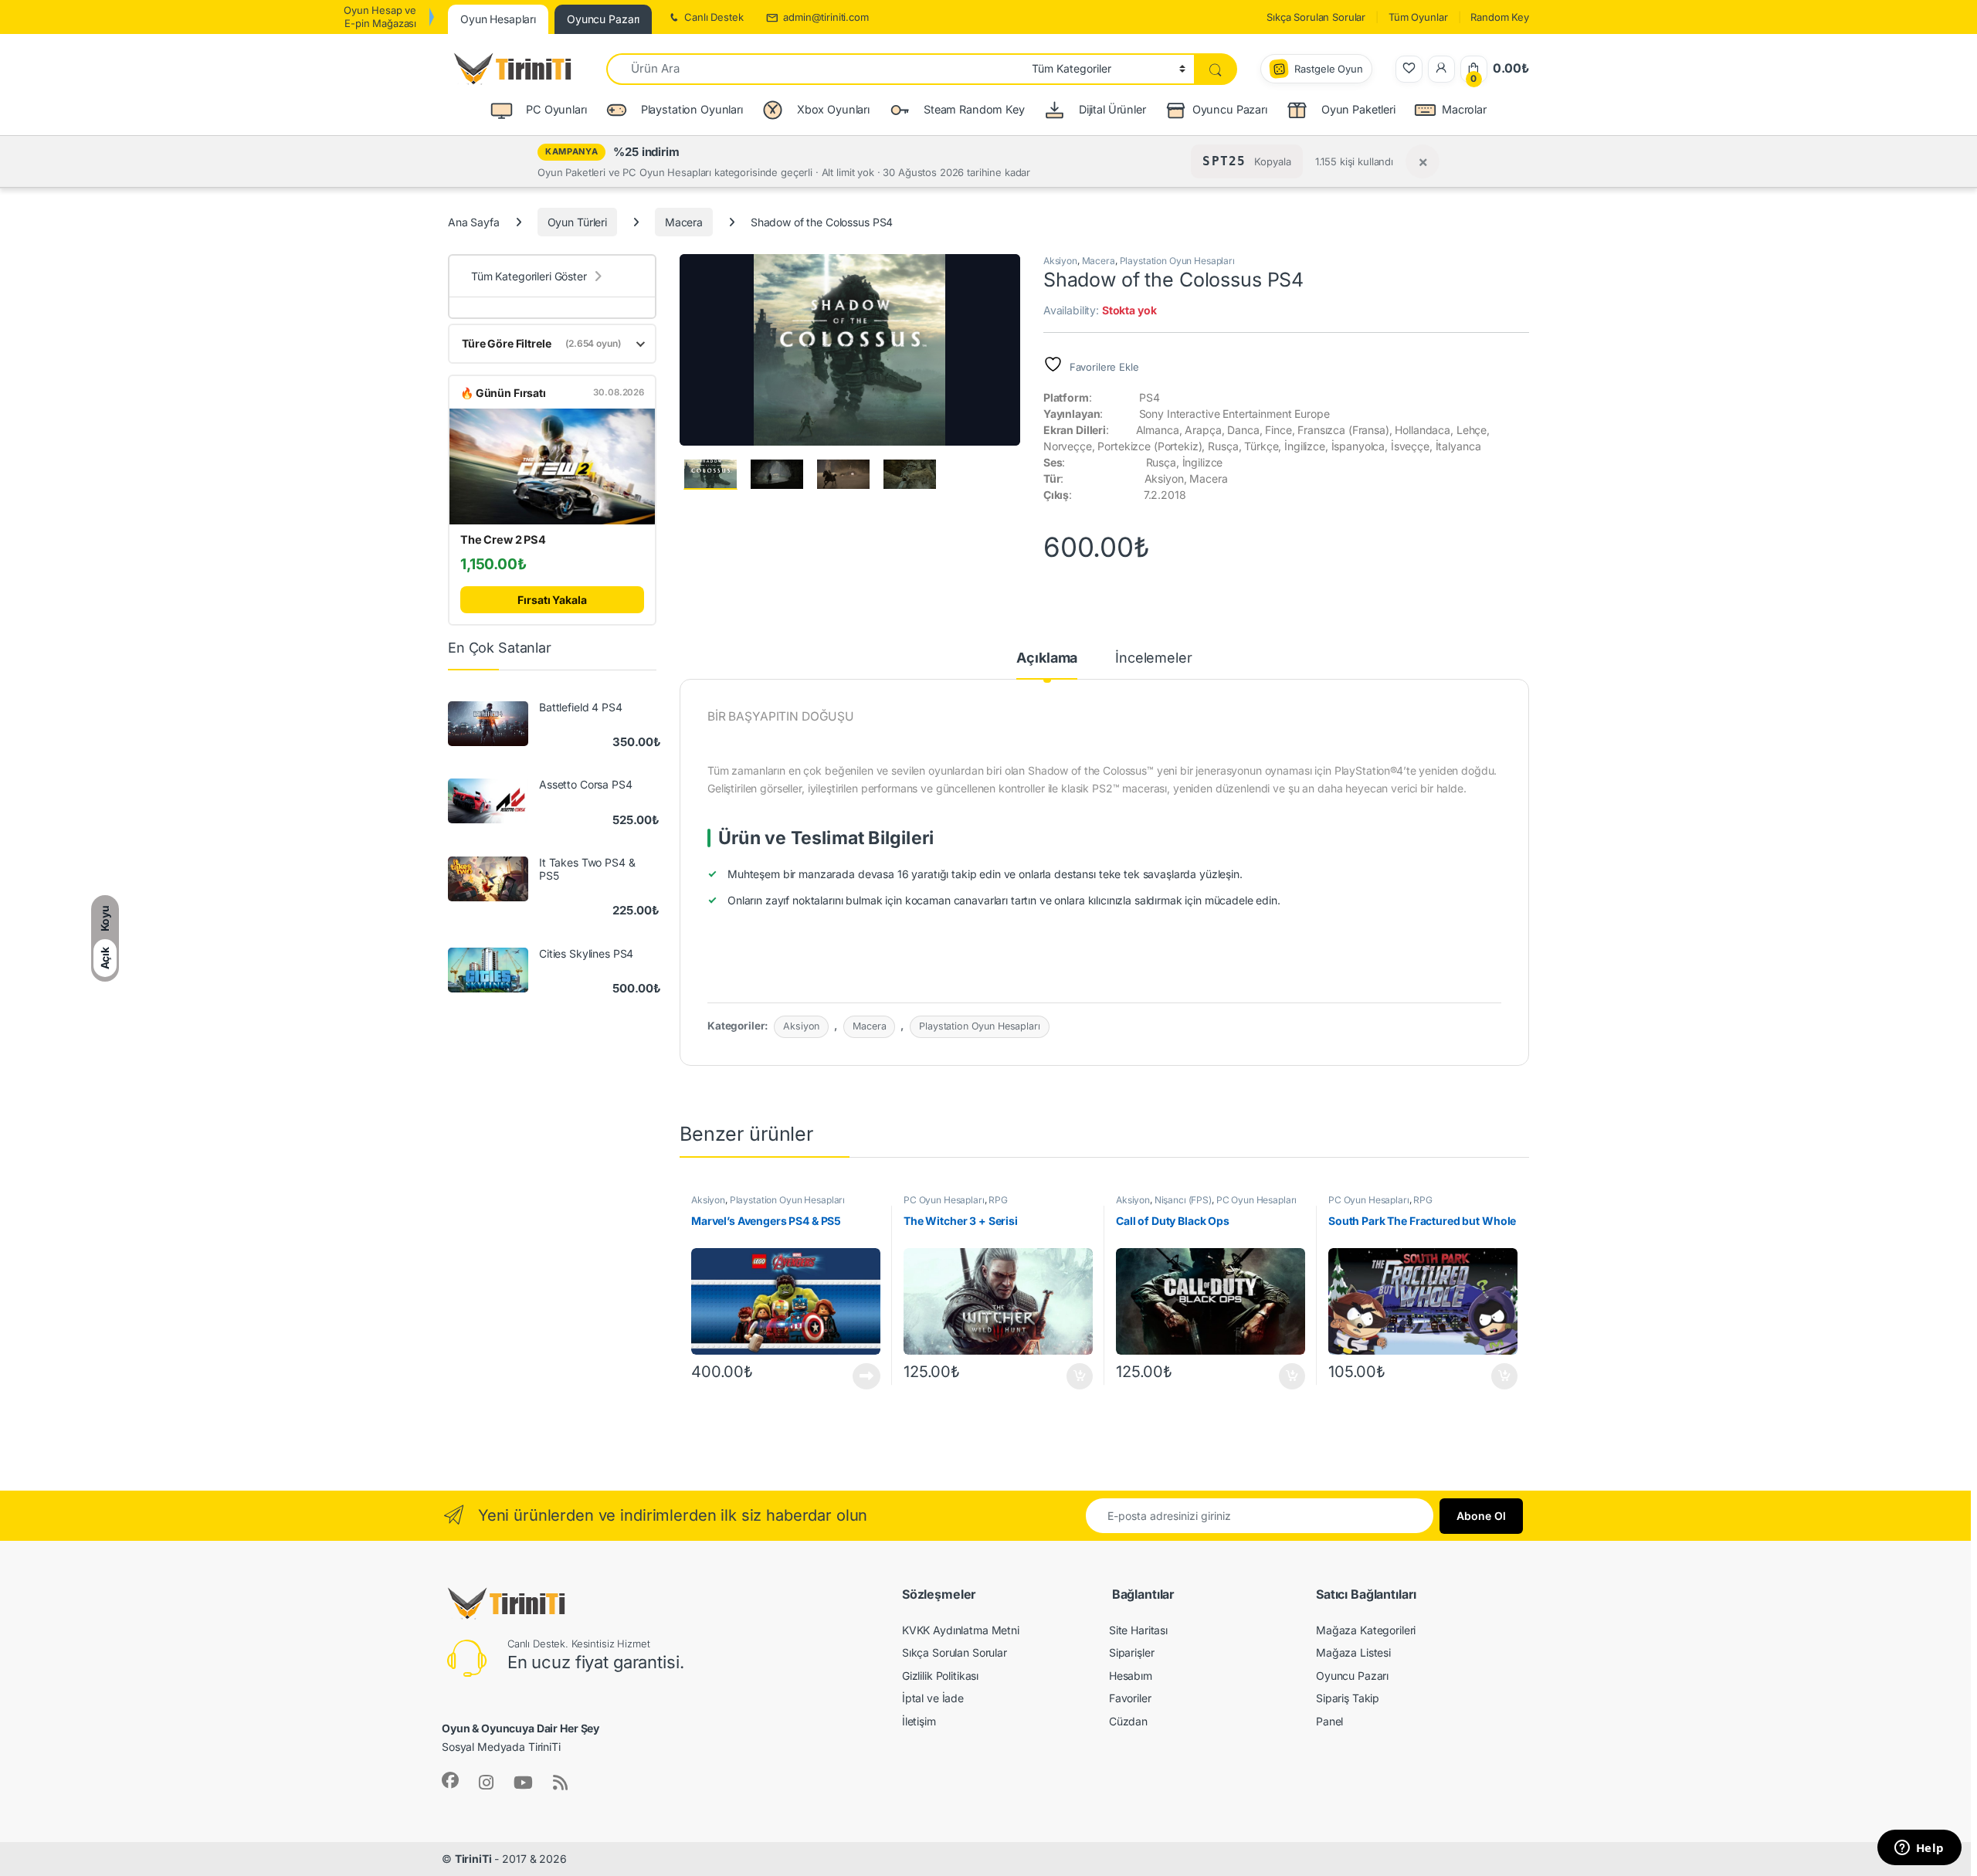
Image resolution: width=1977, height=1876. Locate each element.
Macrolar (1464, 109)
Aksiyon (1060, 261)
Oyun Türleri (577, 222)
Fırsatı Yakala (552, 600)
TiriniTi (473, 1859)
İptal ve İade (933, 1698)
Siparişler (1132, 1652)
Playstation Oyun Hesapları (1177, 261)
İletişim (919, 1721)
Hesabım (1131, 1676)
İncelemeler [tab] (1153, 658)
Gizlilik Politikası (940, 1676)
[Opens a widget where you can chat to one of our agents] (1919, 1849)
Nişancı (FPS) (1183, 1200)
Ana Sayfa (474, 222)
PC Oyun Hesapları (944, 1200)
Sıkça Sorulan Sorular (1316, 17)
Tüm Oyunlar (1418, 17)
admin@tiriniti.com (826, 17)
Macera (684, 222)
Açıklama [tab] (1047, 658)
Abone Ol (1481, 1516)
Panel (1329, 1721)
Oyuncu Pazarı (1230, 109)
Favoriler (1130, 1698)
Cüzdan (1128, 1721)
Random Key (1500, 17)
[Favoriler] (1409, 69)
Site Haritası (1138, 1630)
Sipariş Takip (1348, 1698)
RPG (998, 1200)
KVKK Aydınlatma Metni (961, 1630)
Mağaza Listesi (1353, 1652)
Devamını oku (858, 1376)
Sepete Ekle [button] (1075, 1376)
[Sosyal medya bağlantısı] (450, 1780)
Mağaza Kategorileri (1366, 1630)
